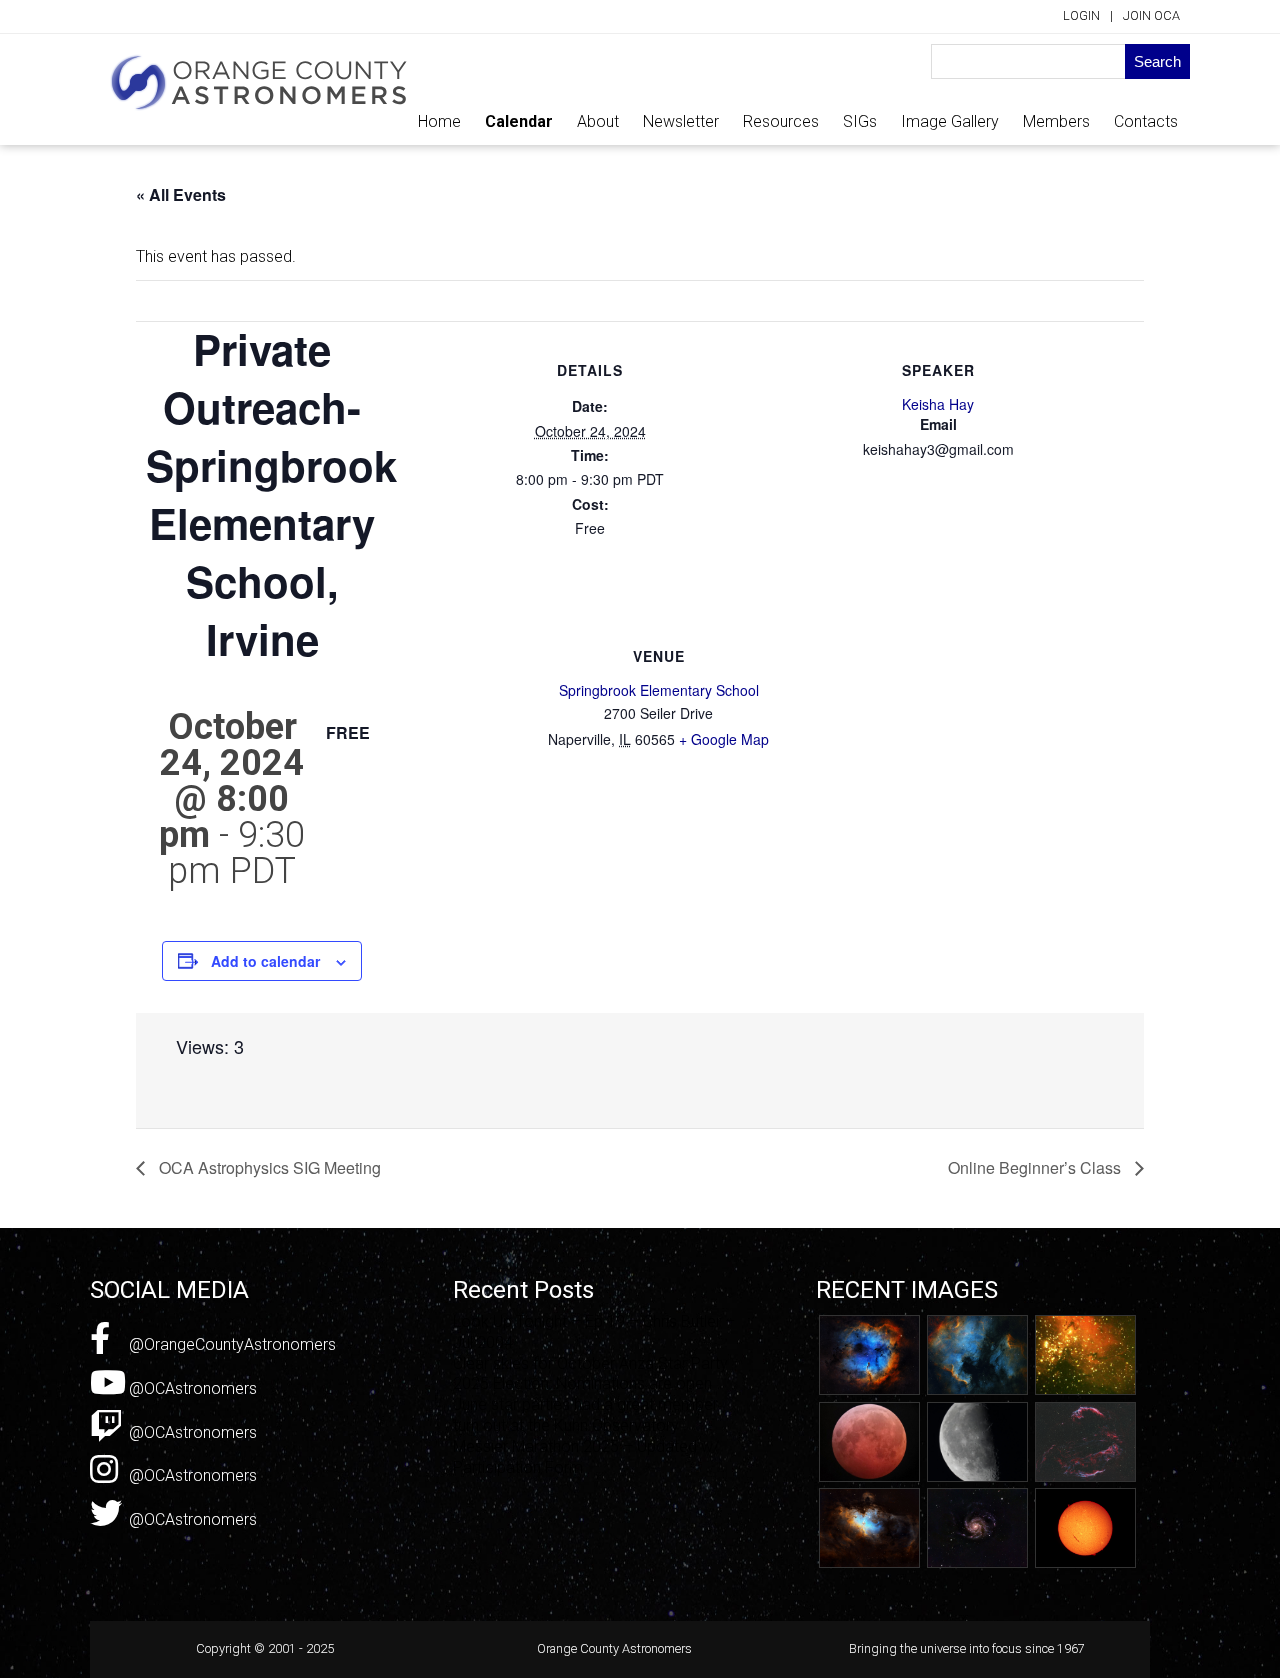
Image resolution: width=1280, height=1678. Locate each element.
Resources (781, 121)
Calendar (519, 121)
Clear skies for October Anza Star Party (590, 1363)
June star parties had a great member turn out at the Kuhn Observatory (585, 1415)
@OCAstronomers (191, 1388)
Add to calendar (265, 961)
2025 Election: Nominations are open (582, 1383)
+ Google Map (724, 739)
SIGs (860, 121)
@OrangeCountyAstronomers (230, 1344)
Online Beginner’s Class (1036, 1167)
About (598, 121)
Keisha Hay (938, 404)
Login (1081, 15)
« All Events (181, 194)
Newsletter (681, 121)
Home (439, 121)
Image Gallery (950, 121)
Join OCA (1151, 15)
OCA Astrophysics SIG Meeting (268, 1167)
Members (1056, 121)
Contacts (1146, 121)
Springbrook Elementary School (659, 690)
